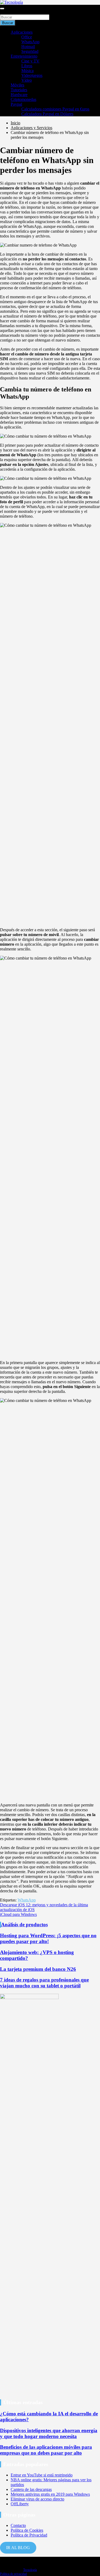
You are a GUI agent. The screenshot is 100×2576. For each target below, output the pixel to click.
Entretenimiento (24, 56)
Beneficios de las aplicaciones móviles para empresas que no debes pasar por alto (46, 2450)
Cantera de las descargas (31, 2489)
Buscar (6, 12)
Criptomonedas (23, 99)
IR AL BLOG (18, 2548)
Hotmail (28, 47)
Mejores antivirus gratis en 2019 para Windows (50, 2494)
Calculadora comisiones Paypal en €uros (55, 109)
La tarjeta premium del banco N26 (38, 1969)
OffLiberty (20, 2504)
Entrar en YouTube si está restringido (42, 2475)
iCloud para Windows (18, 1914)
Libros (27, 66)
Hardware (19, 95)
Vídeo (27, 80)
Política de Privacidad (29, 2535)
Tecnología (30, 2570)
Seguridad (30, 51)
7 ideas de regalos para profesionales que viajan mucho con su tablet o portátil (44, 1983)
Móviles (17, 85)
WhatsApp (30, 42)
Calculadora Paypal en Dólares (47, 114)
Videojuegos (32, 75)
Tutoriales (19, 90)
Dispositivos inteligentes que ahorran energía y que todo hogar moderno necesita (49, 2433)
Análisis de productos (24, 1925)
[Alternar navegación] (2, 9)
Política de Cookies (27, 2530)
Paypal (16, 104)
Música (27, 71)
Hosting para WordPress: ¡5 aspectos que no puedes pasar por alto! (48, 1938)
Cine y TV (30, 61)
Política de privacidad (13, 2574)
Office (27, 37)
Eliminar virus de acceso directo (37, 2499)
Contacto (18, 2525)
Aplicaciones (22, 32)
